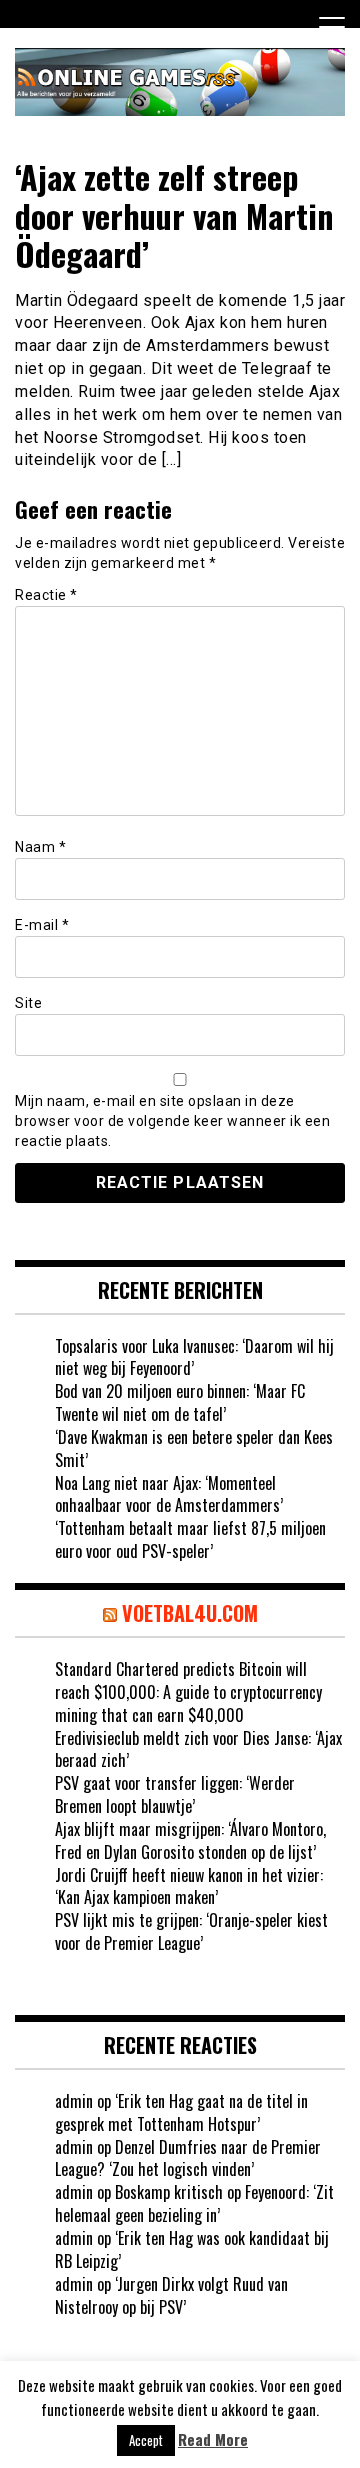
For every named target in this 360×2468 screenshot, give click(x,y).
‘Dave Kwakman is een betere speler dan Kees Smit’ (194, 1448)
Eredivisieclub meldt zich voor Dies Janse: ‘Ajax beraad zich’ (198, 1749)
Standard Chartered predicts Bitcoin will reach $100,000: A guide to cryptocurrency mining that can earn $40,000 (188, 1692)
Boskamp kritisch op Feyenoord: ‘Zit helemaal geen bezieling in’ (194, 2203)
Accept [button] (146, 2440)
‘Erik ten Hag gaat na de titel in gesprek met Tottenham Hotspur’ (181, 2112)
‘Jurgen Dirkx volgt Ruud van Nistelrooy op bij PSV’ (171, 2295)
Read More (213, 2439)
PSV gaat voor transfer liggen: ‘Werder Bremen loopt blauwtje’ (175, 1794)
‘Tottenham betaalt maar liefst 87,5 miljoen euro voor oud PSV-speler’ (190, 1539)
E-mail (42, 925)
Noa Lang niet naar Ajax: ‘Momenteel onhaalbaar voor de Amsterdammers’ (169, 1494)
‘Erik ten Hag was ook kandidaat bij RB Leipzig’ (192, 2249)
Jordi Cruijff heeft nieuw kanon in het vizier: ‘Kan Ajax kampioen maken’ (189, 1886)
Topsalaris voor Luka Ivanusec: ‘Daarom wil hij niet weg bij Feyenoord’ (194, 1357)
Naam (40, 847)
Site (28, 1003)
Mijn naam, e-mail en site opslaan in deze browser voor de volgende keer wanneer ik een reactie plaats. (172, 1121)
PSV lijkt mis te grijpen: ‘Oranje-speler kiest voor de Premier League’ (191, 1931)
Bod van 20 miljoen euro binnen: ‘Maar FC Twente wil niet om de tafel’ (180, 1402)
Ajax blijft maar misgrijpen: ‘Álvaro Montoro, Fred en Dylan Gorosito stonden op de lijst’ (190, 1840)
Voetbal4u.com (190, 1613)
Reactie (46, 595)
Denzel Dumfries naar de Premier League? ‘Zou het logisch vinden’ (188, 2158)
